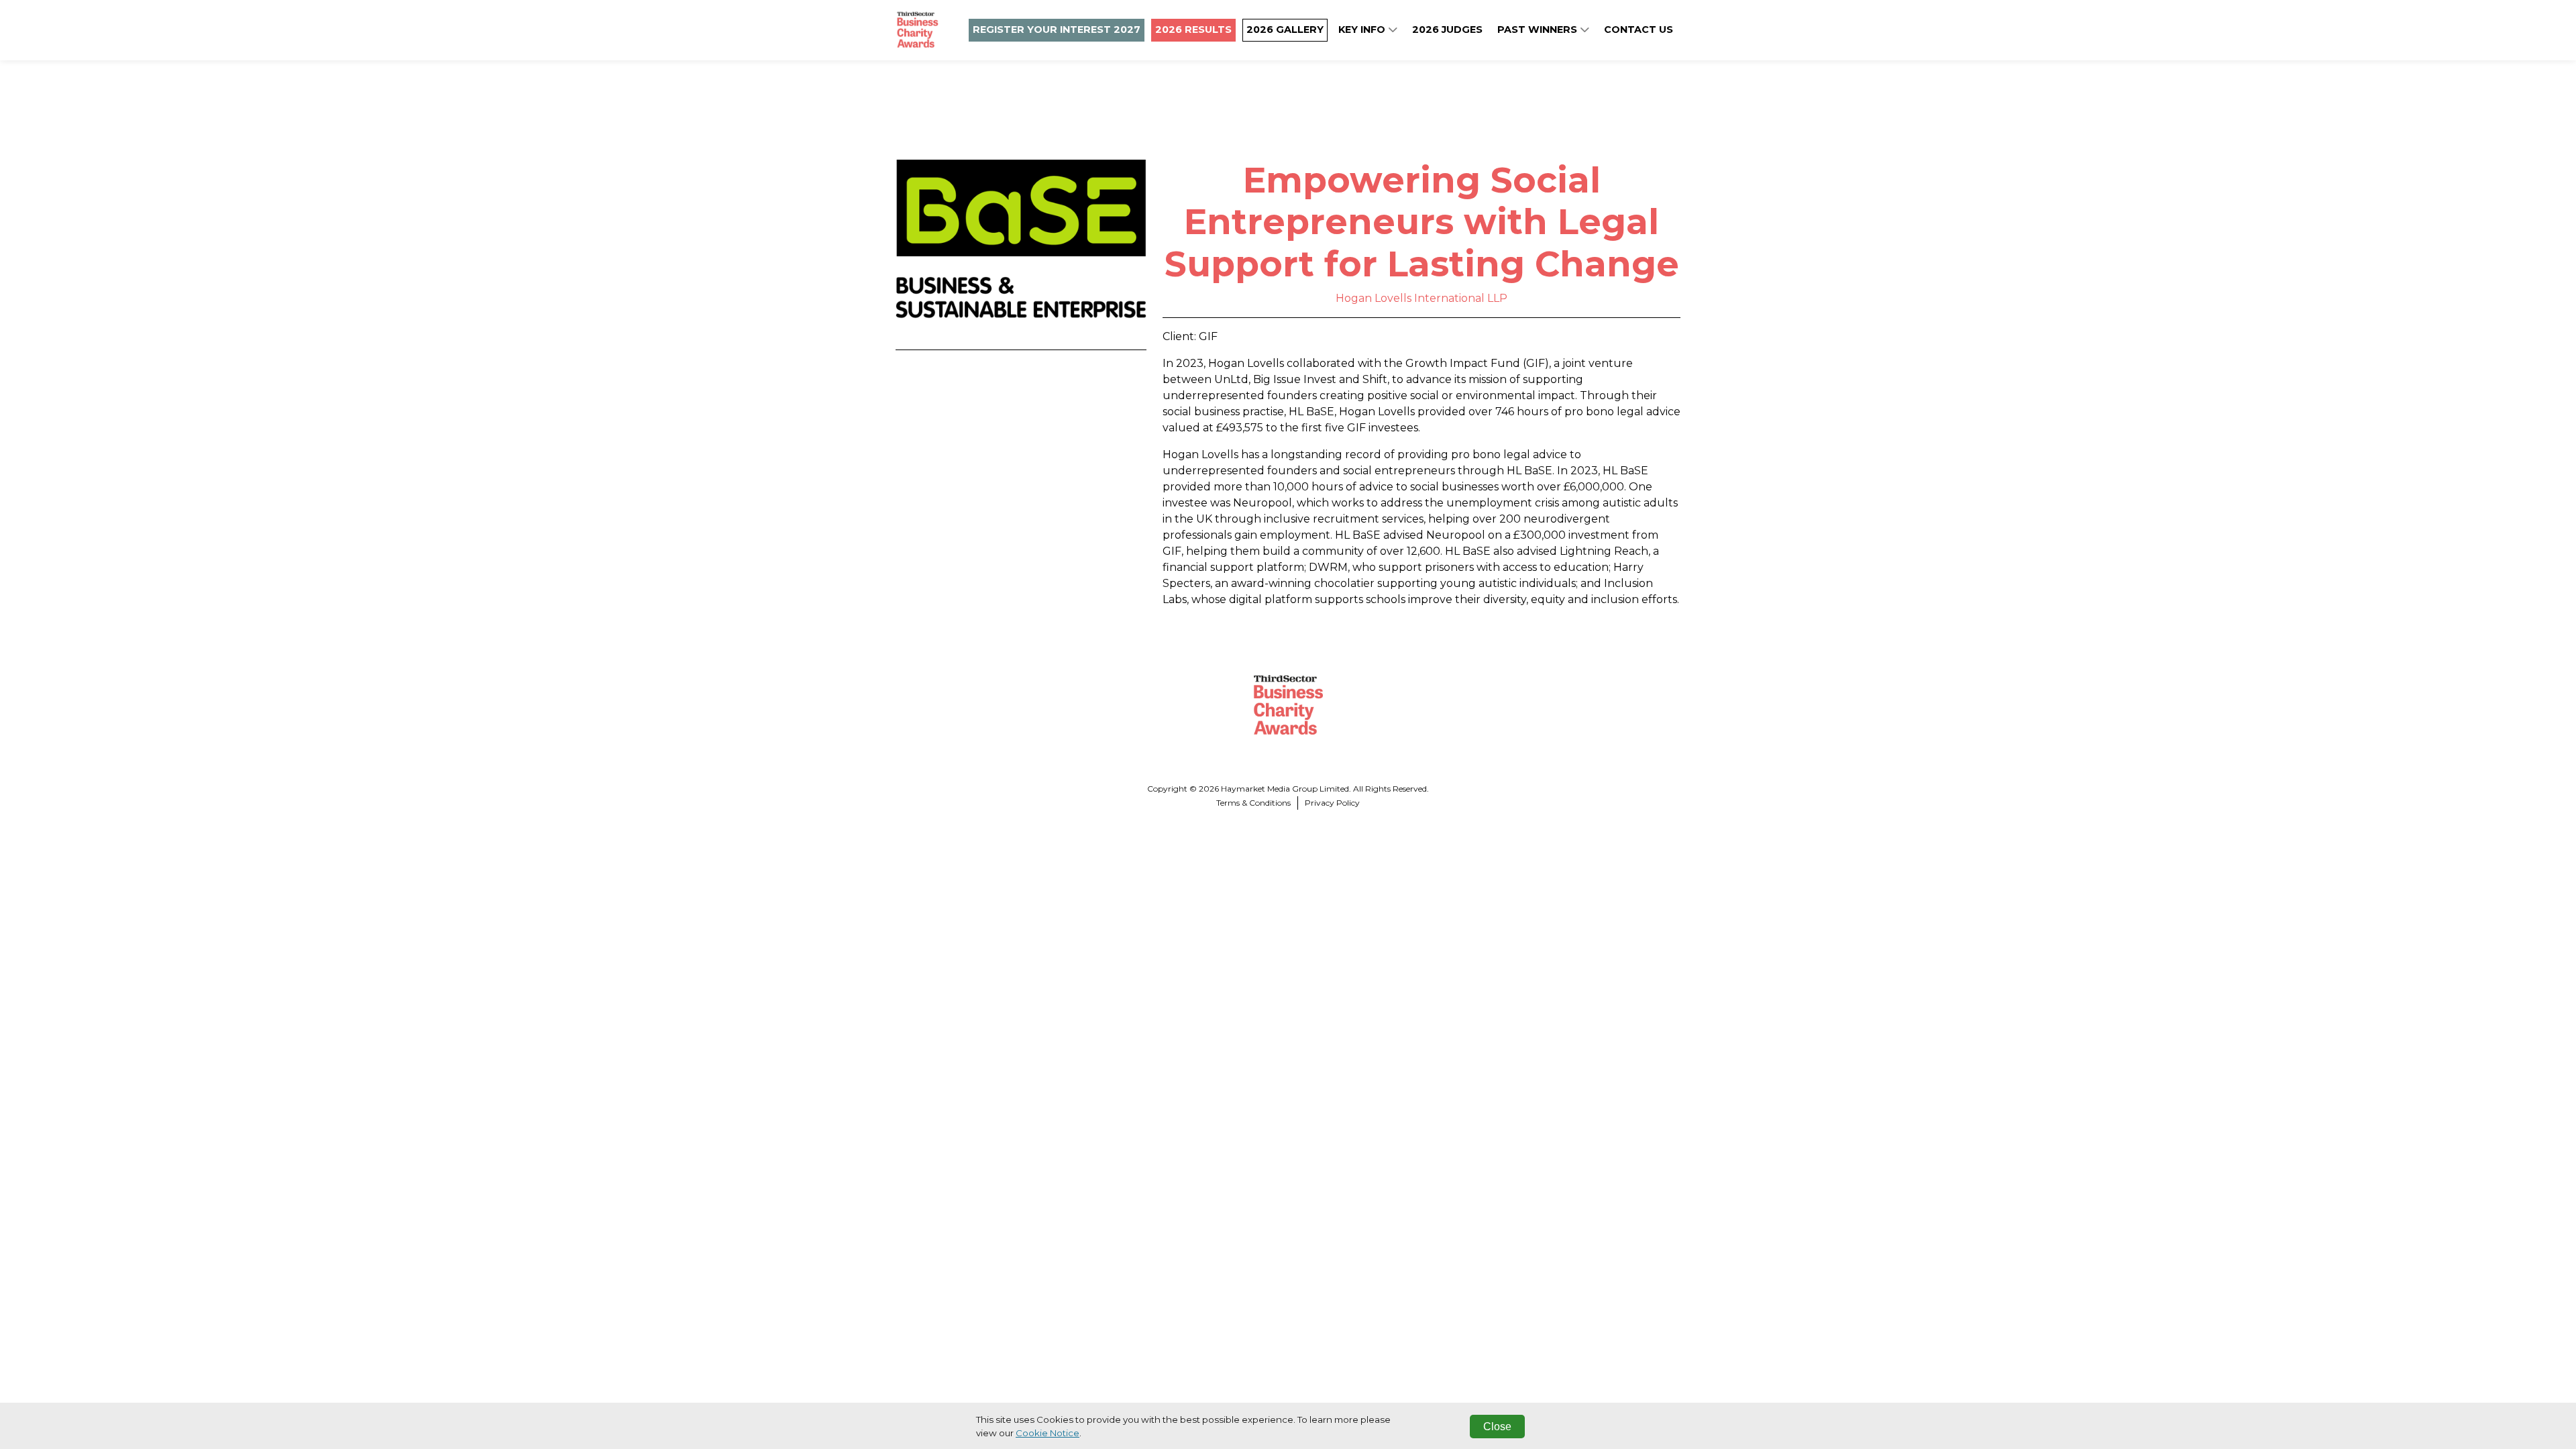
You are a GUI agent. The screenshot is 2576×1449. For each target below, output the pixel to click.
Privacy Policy (1332, 803)
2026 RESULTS (1193, 30)
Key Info (1363, 30)
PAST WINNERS (1539, 30)
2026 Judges (1447, 30)
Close (1497, 1427)
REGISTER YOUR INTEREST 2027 (1057, 30)
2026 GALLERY (1285, 30)
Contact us (1639, 30)
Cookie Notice (1048, 1433)
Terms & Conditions (1253, 803)
